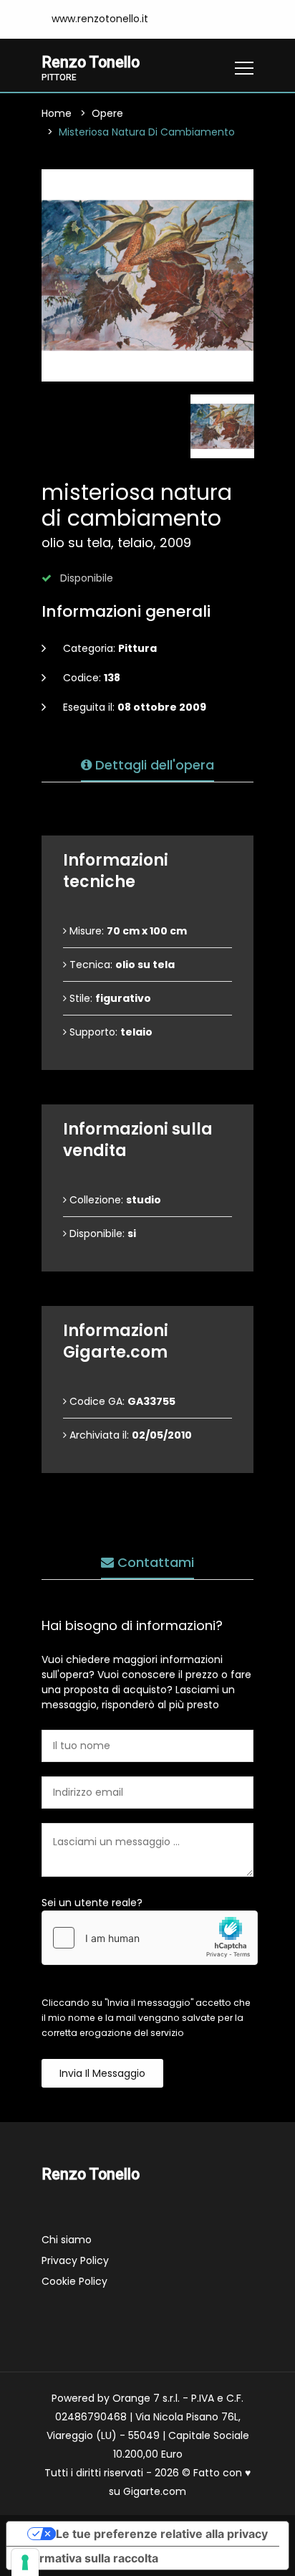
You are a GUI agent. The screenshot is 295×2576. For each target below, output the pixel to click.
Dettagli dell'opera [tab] (153, 765)
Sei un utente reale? (92, 1903)
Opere (107, 113)
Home (57, 113)
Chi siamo (67, 2240)
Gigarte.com (155, 2491)
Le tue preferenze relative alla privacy (162, 2534)
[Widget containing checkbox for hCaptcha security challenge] (150, 1938)
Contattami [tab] (154, 1562)
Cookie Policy (74, 2281)
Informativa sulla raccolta (88, 2558)
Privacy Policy (75, 2260)
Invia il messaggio (102, 2073)
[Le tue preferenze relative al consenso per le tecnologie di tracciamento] (25, 2562)
